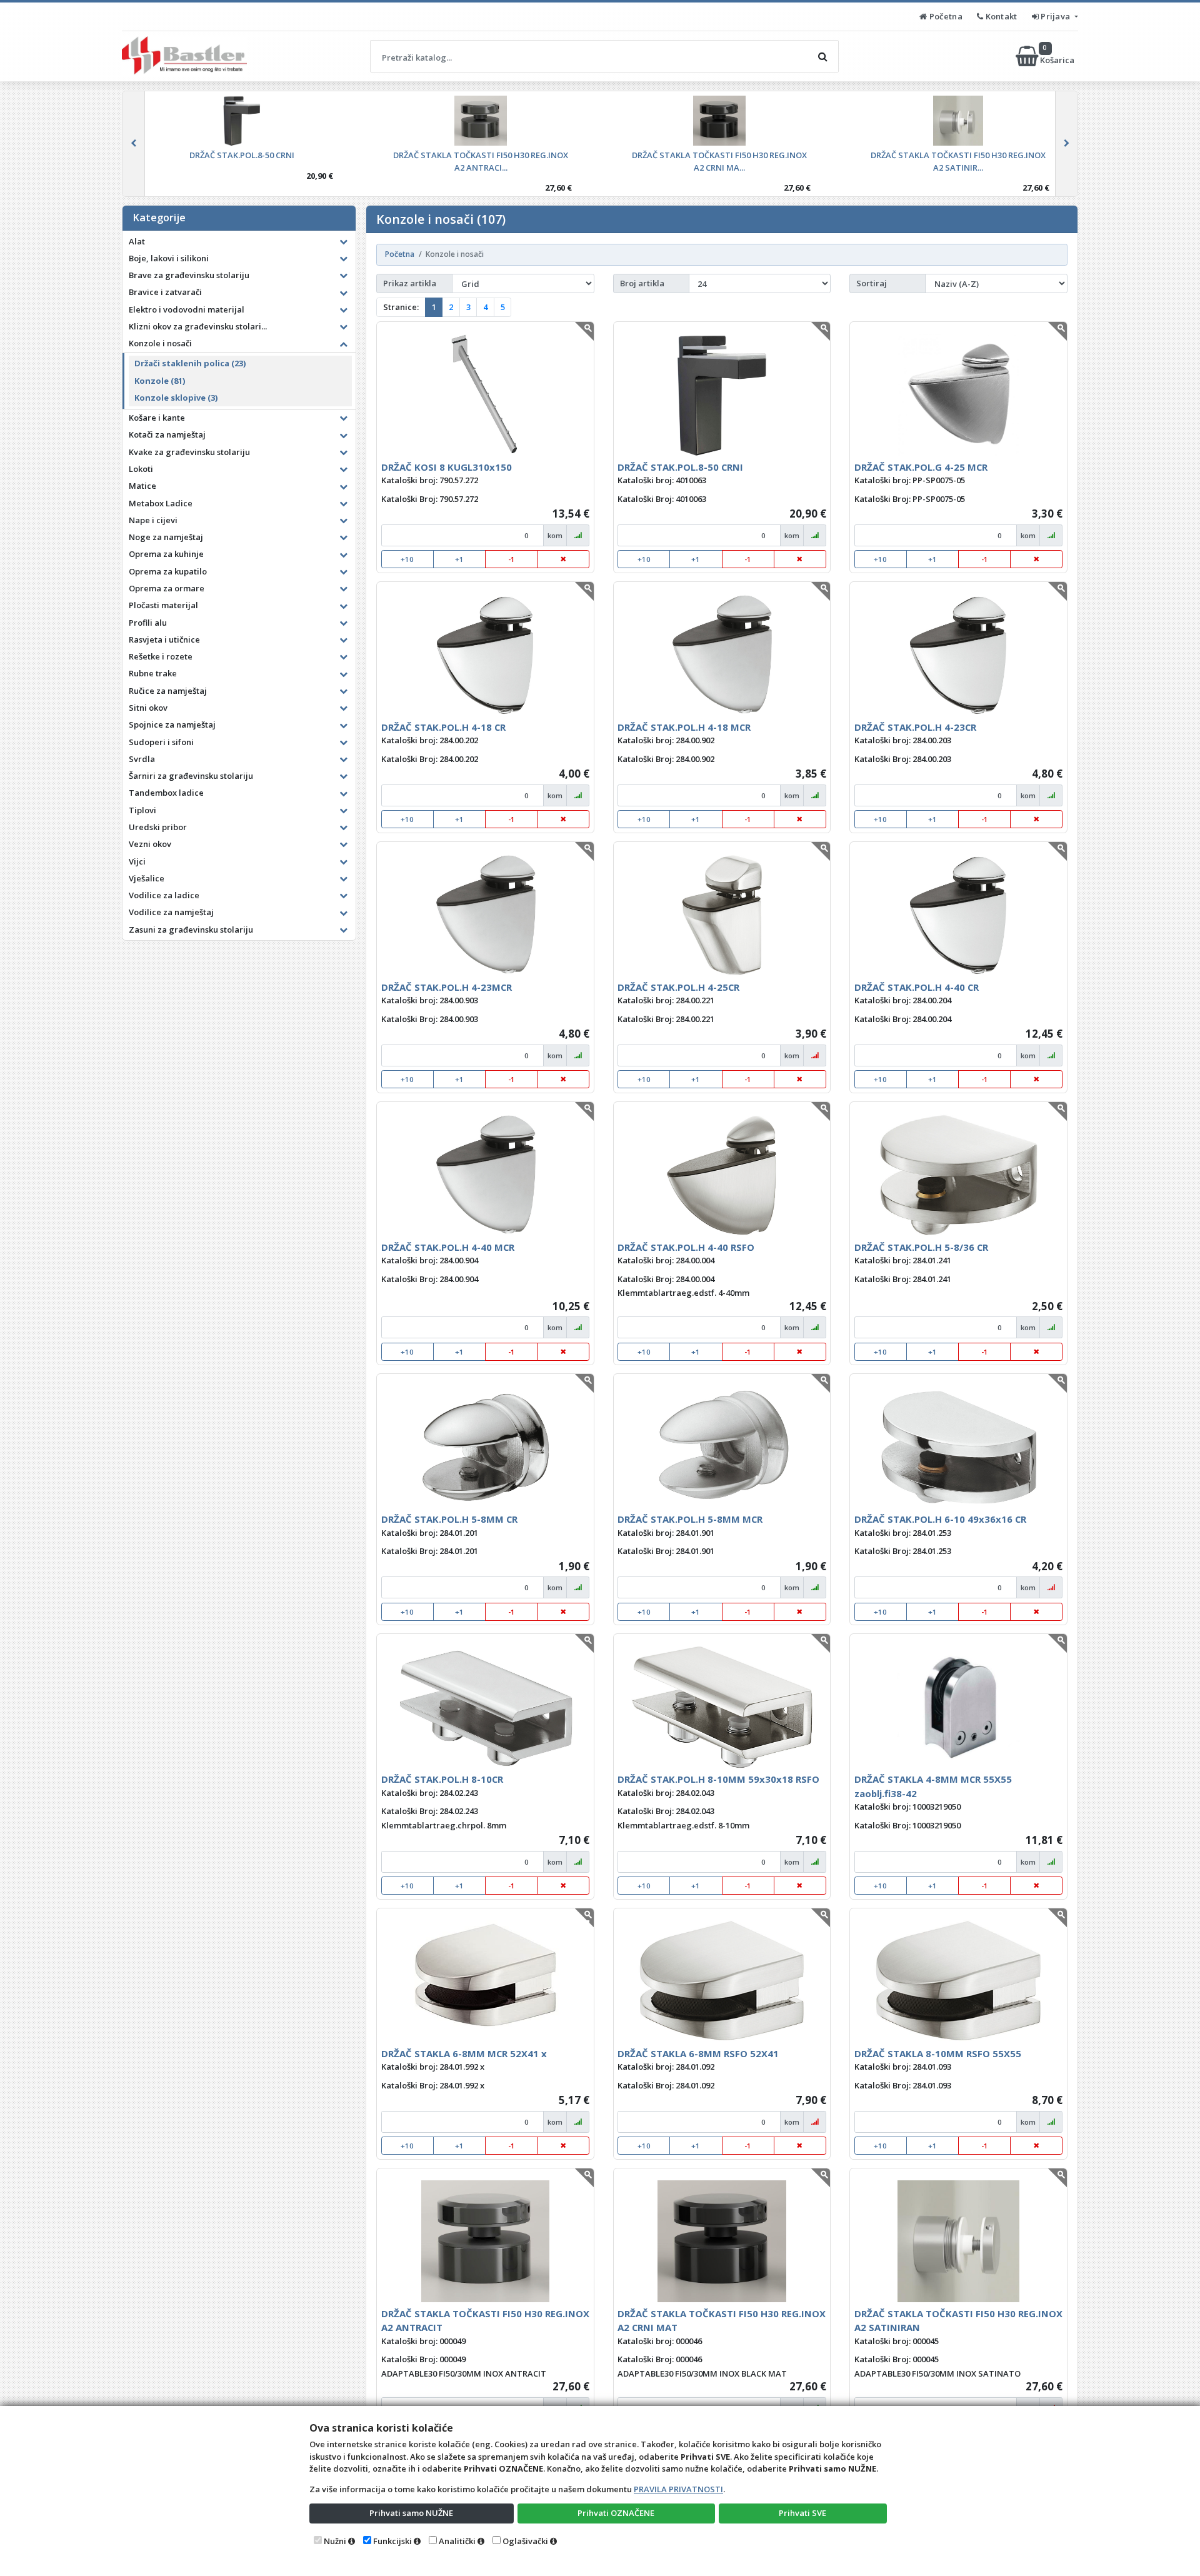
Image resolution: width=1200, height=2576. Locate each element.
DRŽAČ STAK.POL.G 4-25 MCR (921, 467)
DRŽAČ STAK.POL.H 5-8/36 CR (921, 1247)
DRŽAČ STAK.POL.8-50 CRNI (680, 467)
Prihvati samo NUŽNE (411, 2513)
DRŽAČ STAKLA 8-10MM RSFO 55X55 (938, 2053)
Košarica (1058, 56)
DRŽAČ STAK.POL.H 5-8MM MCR (690, 1519)
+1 (459, 559)
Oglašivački (525, 2541)
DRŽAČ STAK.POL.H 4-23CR (915, 727)
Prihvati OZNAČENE (616, 2513)
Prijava (1056, 16)
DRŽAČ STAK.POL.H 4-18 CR (443, 727)
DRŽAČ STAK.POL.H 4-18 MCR (684, 727)
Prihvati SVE (802, 2513)
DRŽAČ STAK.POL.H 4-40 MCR (448, 1247)
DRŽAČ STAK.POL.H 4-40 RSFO (686, 1247)
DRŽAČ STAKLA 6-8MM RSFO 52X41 (698, 2053)
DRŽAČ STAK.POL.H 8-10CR (442, 1779)
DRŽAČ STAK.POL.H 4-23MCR (447, 987)
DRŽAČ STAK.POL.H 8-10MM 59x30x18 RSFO (718, 1779)
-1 (512, 559)
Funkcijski (392, 2541)
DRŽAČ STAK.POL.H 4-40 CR (917, 987)
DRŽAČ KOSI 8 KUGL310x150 (447, 467)
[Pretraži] (822, 56)
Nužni (335, 2541)
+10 (407, 559)
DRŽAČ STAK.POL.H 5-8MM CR (449, 1519)
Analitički (457, 2541)
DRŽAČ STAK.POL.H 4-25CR (678, 987)
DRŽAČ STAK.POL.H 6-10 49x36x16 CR (940, 1519)
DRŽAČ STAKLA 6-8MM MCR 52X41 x (464, 2053)
